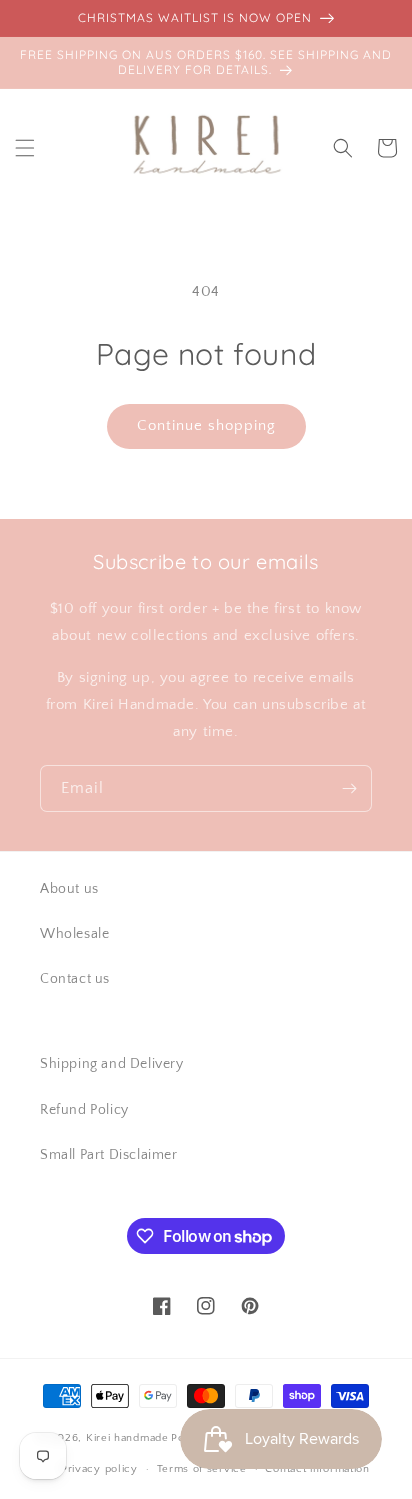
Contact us (75, 979)
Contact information (317, 1469)
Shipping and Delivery (112, 1064)
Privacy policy (99, 1469)
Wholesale (74, 934)
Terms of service (202, 1469)
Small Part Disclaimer (109, 1155)
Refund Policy (84, 1110)
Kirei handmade (127, 1438)
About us (69, 889)
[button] (25, 148)
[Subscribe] (349, 788)
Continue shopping (206, 425)
